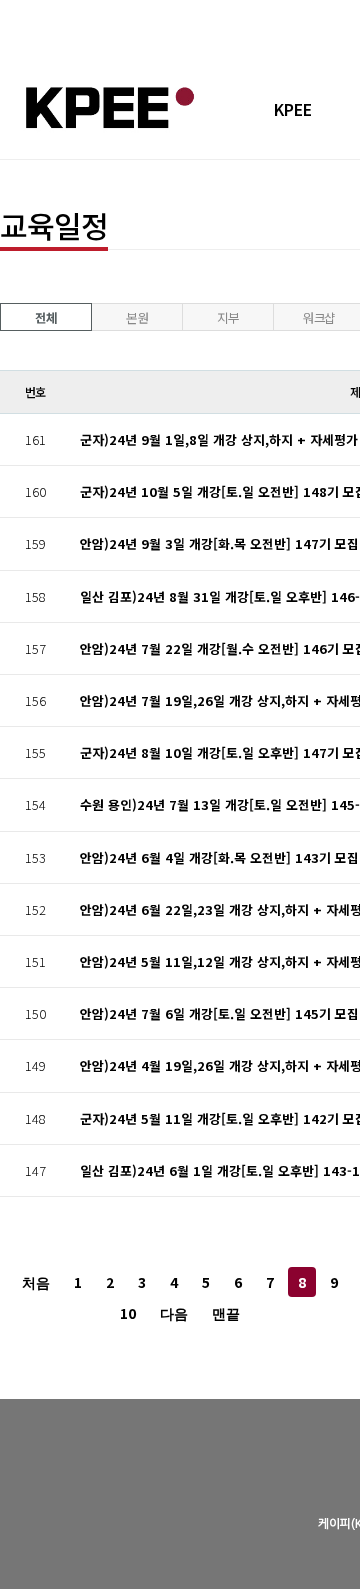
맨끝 (226, 1314)
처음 (36, 1283)
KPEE (293, 109)
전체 (45, 317)
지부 (227, 317)
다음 (174, 1314)
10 (128, 1313)
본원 (136, 317)
